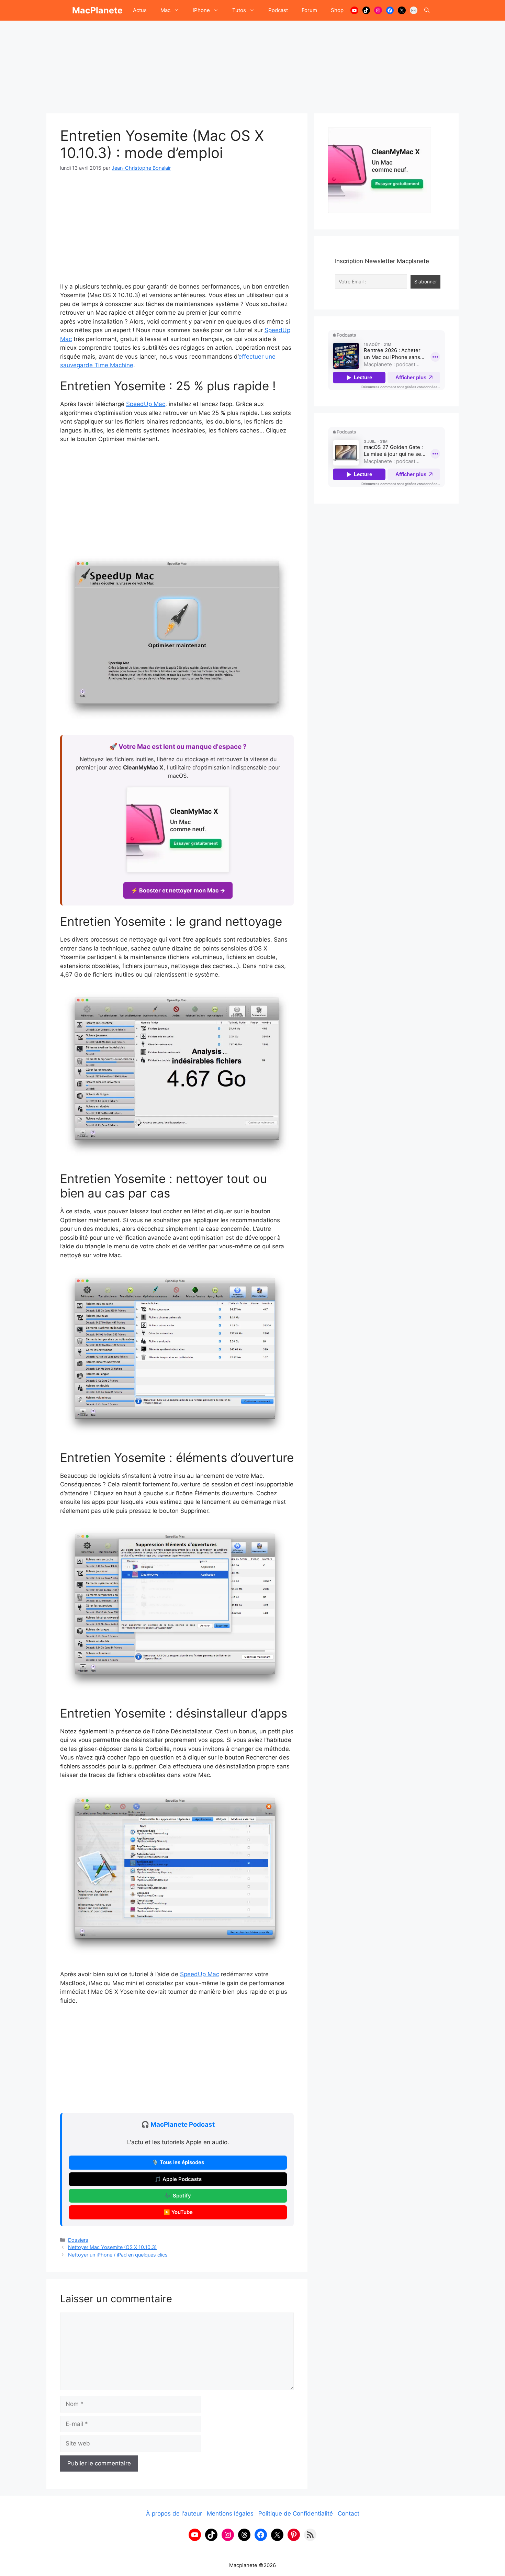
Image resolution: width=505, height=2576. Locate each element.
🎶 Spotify (178, 2196)
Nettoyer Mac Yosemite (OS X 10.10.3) (112, 2247)
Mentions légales (230, 2513)
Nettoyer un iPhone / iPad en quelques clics (118, 2255)
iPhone (201, 10)
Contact (349, 2513)
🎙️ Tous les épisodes (178, 2162)
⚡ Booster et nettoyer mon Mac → (178, 890)
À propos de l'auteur (174, 2513)
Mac (165, 10)
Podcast (278, 10)
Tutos (239, 10)
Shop (337, 10)
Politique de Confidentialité (296, 2513)
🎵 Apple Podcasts (178, 2179)
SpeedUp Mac (146, 404)
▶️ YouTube (178, 2212)
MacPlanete (97, 10)
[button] (427, 10)
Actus (140, 10)
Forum (309, 10)
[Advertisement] (252, 64)
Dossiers (78, 2240)
